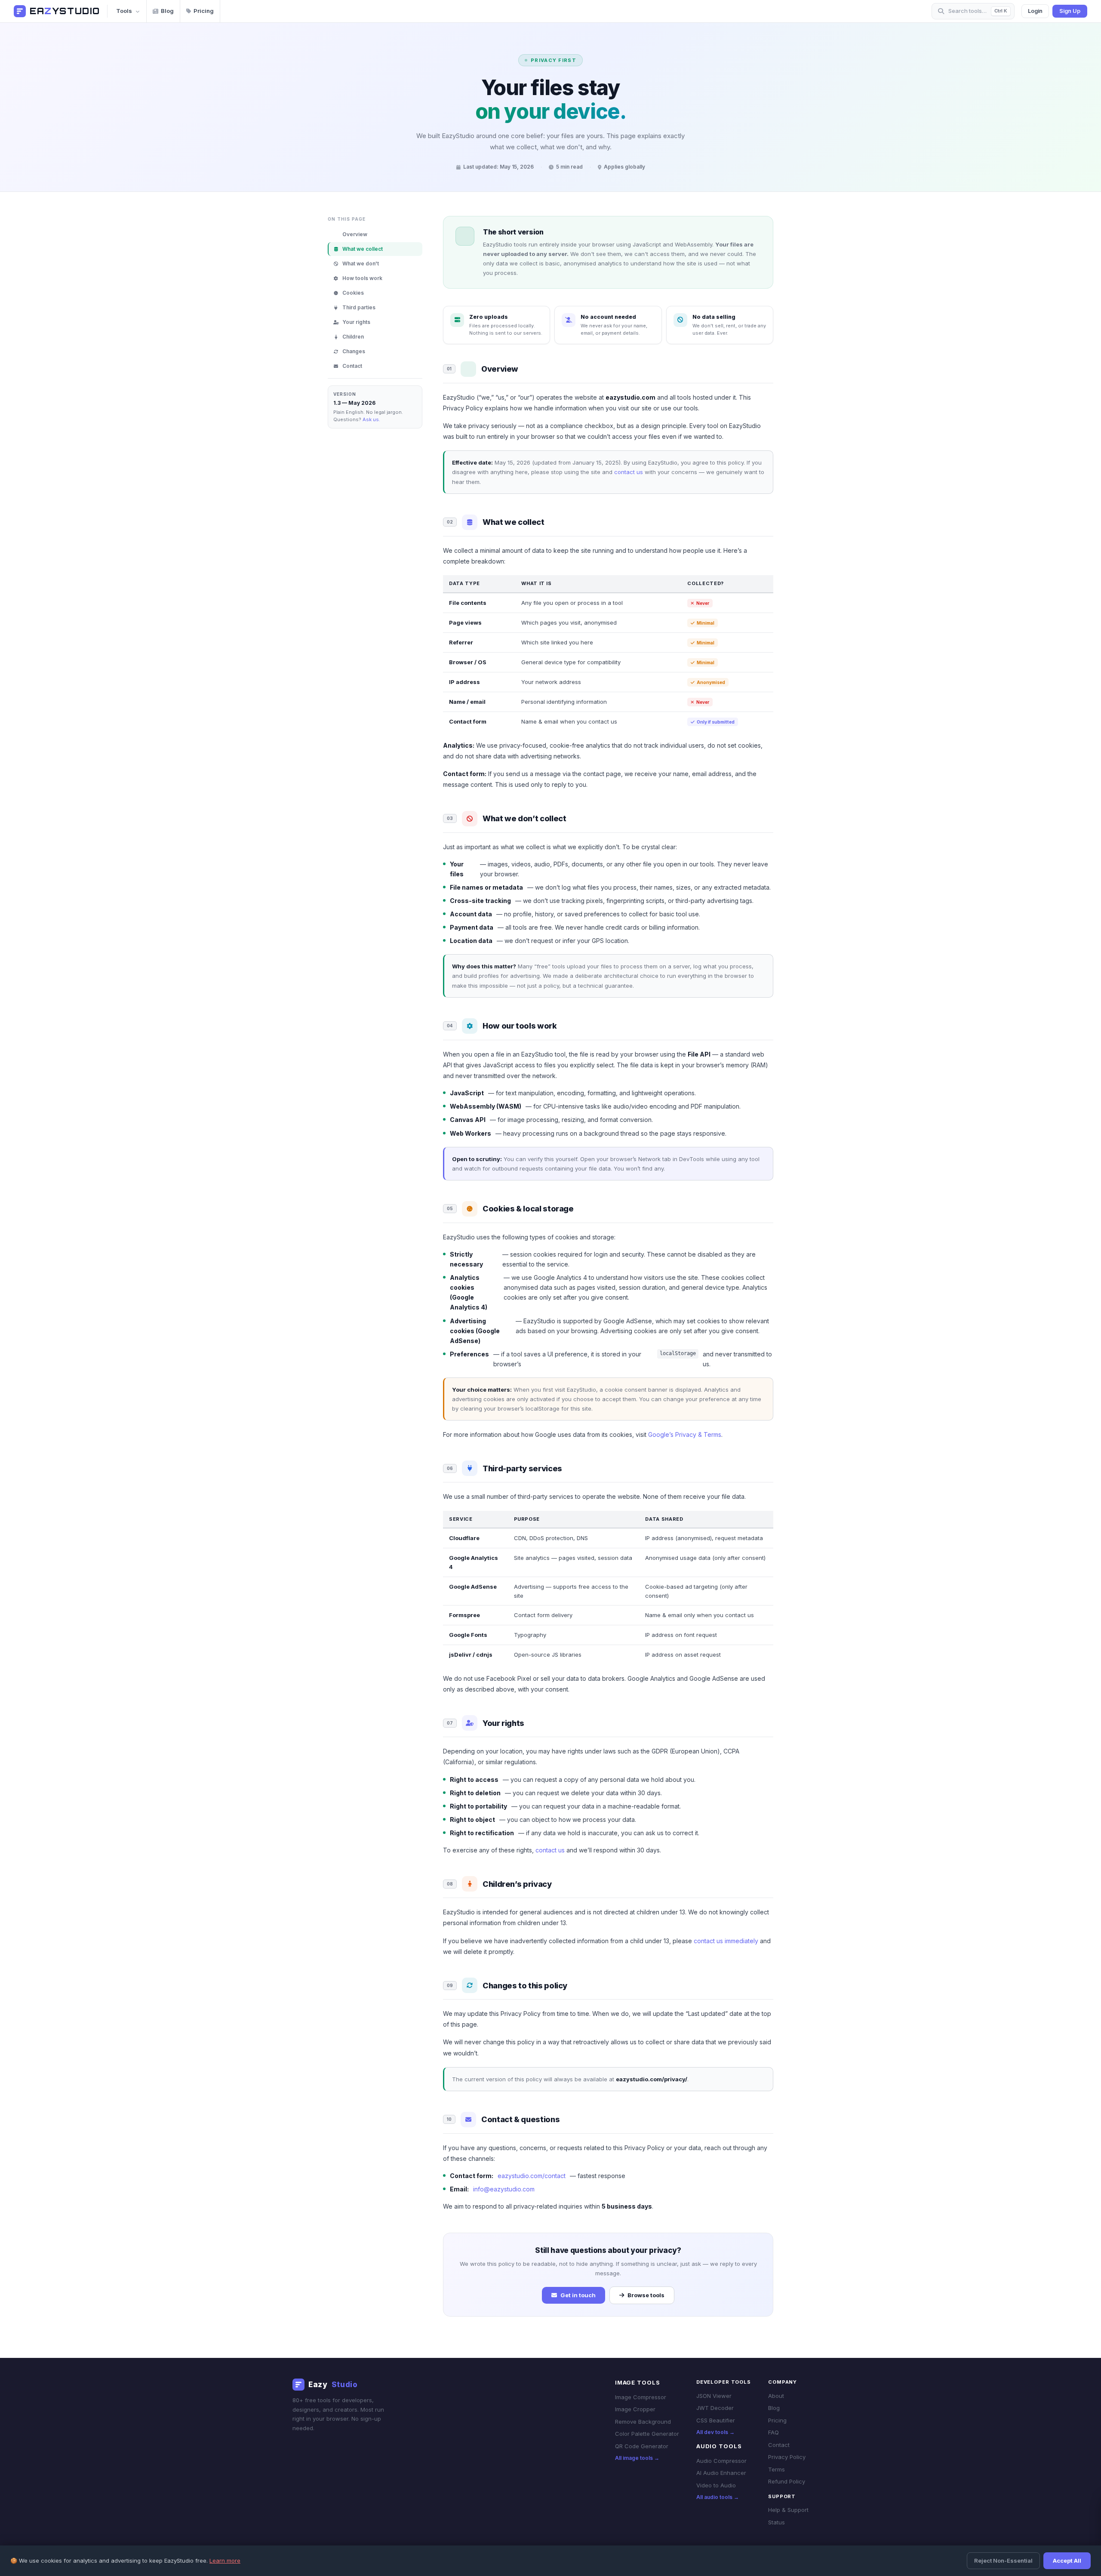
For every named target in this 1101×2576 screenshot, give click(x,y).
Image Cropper (635, 2409)
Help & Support (788, 2510)
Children (353, 337)
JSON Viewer (714, 2396)
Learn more (225, 2561)
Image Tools (638, 2382)
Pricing (204, 11)
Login (1035, 11)
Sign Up (1070, 11)
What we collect (363, 249)
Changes (354, 351)
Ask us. (371, 419)
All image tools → (637, 2458)
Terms (777, 2469)
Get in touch (578, 2295)
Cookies (353, 293)
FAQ (773, 2432)
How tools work (362, 278)
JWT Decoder (715, 2408)
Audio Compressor (721, 2461)
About (776, 2396)
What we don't (361, 263)
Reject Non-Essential (1003, 2561)
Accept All (1067, 2561)
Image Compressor (641, 2397)
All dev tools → (715, 2432)
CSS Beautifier (716, 2420)
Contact (352, 366)
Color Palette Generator (647, 2434)
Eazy (333, 2385)
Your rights (356, 322)
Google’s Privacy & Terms (685, 1434)
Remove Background (643, 2422)
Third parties (359, 307)
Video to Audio (716, 2485)
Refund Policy (787, 2481)
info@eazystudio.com (504, 2189)
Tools (124, 11)
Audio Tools (719, 2446)
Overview (355, 234)
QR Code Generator (642, 2446)
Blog (167, 11)
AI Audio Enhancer (721, 2473)
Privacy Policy (787, 2457)
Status (777, 2522)
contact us (629, 472)
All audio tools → (718, 2497)
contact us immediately (726, 1941)
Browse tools (646, 2295)
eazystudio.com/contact (532, 2176)
